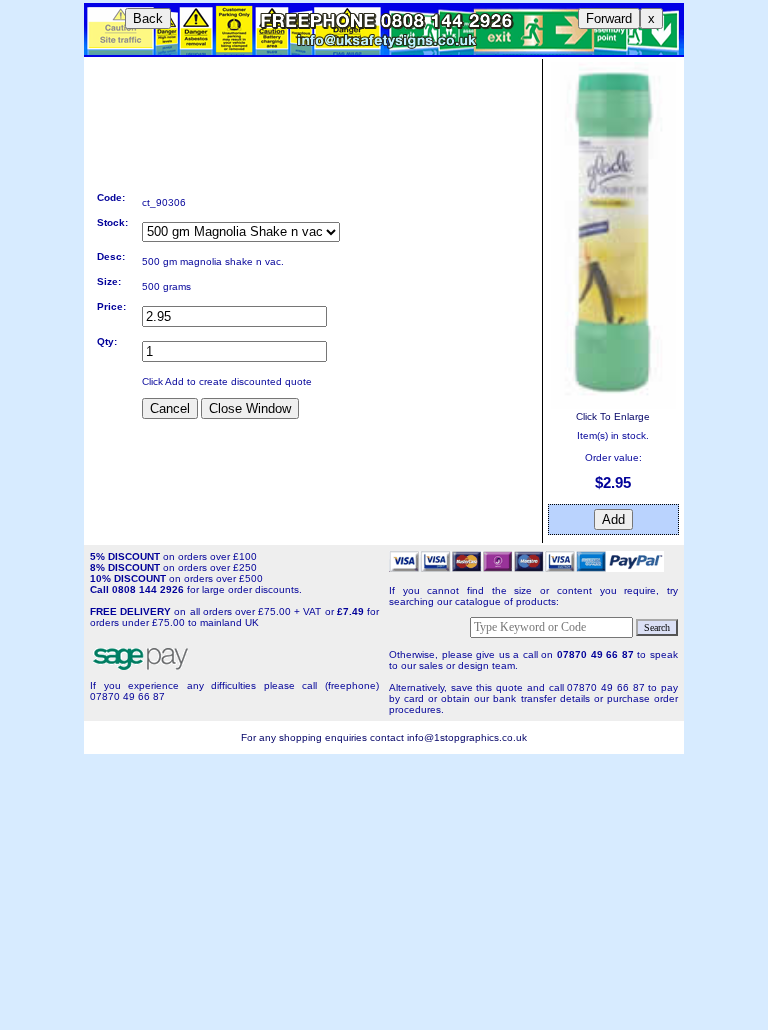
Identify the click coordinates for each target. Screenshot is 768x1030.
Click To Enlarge (613, 416)
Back (148, 18)
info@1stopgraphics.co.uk (467, 737)
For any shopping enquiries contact (324, 737)
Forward (609, 18)
